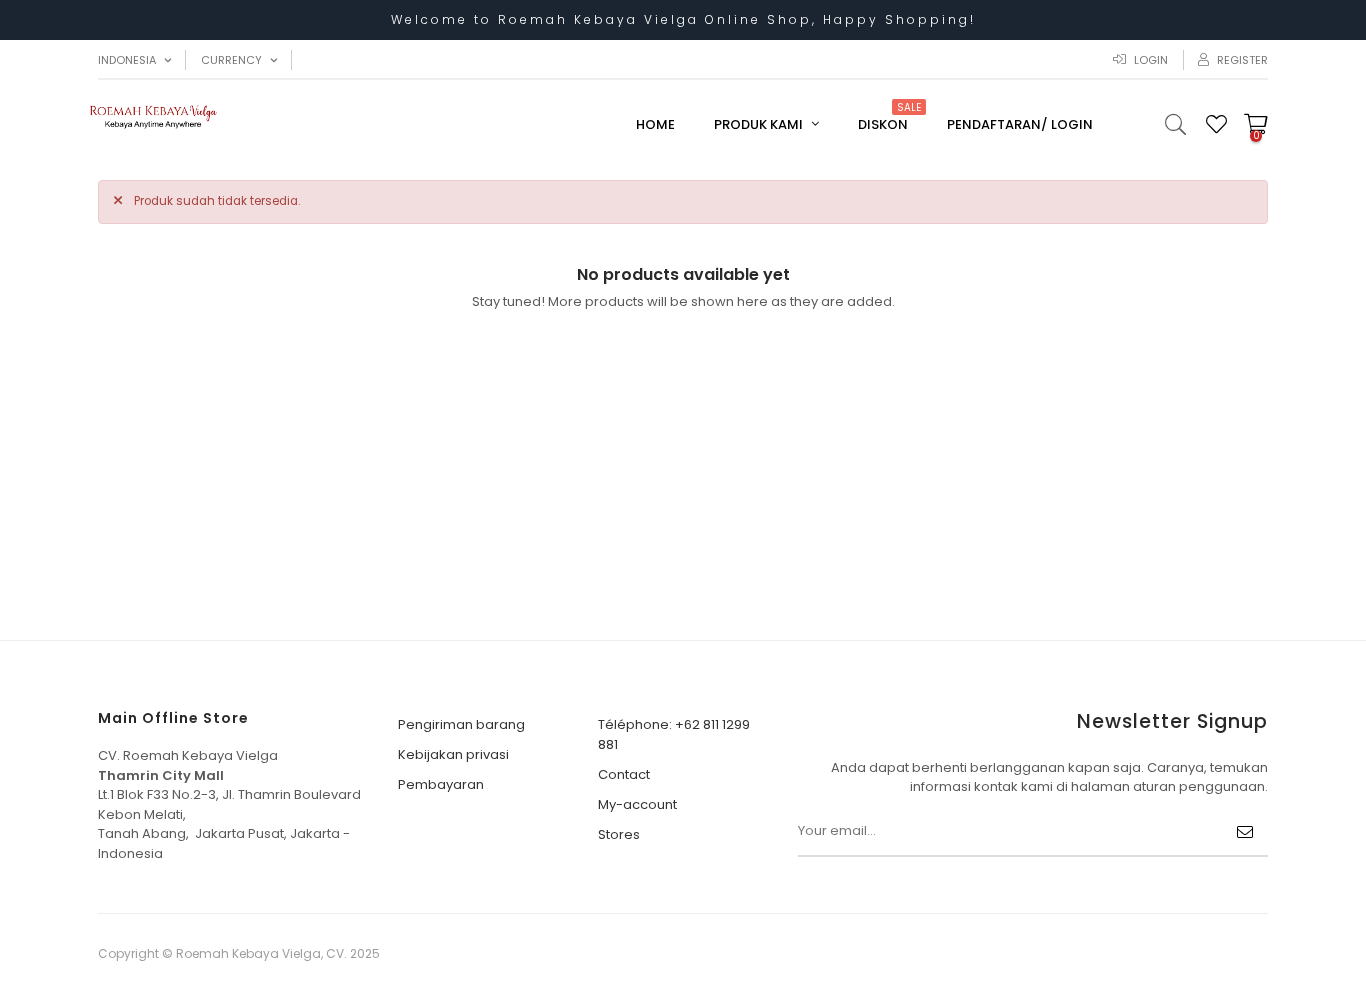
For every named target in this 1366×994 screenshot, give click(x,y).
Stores (619, 834)
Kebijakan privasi (453, 754)
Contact (624, 774)
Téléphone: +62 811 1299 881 (674, 734)
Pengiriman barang (461, 724)
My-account (637, 804)
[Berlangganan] (1245, 832)
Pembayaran (441, 784)
